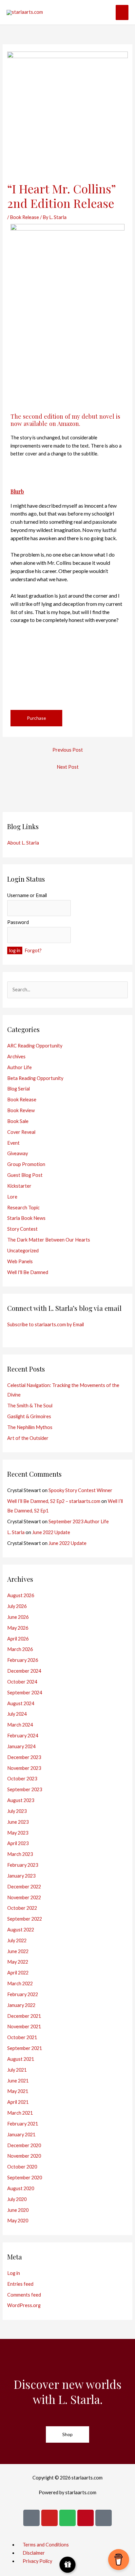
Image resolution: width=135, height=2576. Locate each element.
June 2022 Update (51, 1532)
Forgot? (33, 950)
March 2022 (20, 1983)
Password (18, 922)
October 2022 (22, 1908)
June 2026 (18, 1617)
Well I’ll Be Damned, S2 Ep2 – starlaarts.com (54, 1501)
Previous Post (68, 750)
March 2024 (20, 1725)
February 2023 (23, 1865)
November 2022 (24, 1897)
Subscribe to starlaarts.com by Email (46, 1324)
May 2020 (18, 2221)
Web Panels (20, 1261)
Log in (14, 2273)
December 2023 (24, 1757)
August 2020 (21, 2188)
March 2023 (20, 1854)
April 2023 (18, 1843)
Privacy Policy (37, 2561)
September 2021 (25, 2048)
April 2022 (18, 1973)
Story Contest (22, 1229)
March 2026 (20, 1649)
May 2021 (18, 2091)
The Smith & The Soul (30, 1406)
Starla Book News (26, 1218)
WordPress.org (24, 2305)
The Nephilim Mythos (30, 1427)
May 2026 (18, 1628)
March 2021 (20, 2113)
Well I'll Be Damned (28, 1272)
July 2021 (17, 2070)
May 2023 (18, 1833)
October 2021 (22, 2037)
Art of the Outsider (28, 1438)
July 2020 (17, 2199)
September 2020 (25, 2178)
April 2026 (18, 1639)
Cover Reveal (21, 1132)
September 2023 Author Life (79, 1521)
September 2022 (25, 1919)
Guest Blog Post (25, 1175)
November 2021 (24, 2026)
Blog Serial (19, 1089)
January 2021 (21, 2135)
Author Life (19, 1067)
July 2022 (17, 1940)
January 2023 (21, 1876)
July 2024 (17, 1714)
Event (13, 1143)
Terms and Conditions (46, 2545)
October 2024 (22, 1682)
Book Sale (18, 1121)
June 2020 (18, 2210)
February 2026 (23, 1660)
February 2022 (23, 1994)
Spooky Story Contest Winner (80, 1490)
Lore (12, 1197)
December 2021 (24, 2016)
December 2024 (24, 1671)
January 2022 (21, 2005)
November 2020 (24, 2156)
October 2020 (22, 2167)
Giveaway (18, 1153)
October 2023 (22, 1779)
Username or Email (27, 895)
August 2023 (21, 1800)
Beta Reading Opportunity (35, 1078)
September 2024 (25, 1693)
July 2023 (17, 1811)
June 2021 (18, 2081)
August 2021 (21, 2059)
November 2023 (24, 1768)
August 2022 (21, 1930)
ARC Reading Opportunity (35, 1046)
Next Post (68, 767)
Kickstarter (19, 1186)
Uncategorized (23, 1251)
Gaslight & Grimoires (29, 1416)
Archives (16, 1057)
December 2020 (24, 2145)
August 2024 (21, 1703)
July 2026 (17, 1606)
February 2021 (23, 2124)
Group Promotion (26, 1164)
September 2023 (25, 1789)
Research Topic (23, 1208)
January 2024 (21, 1746)
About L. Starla (23, 843)
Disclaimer (34, 2553)
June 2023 (18, 1822)
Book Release (24, 217)
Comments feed (24, 2295)
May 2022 (18, 1962)
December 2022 (24, 1887)
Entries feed (20, 2284)
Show (68, 2565)
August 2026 (21, 1595)
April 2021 (18, 2102)
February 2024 (23, 1736)
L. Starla (16, 1532)
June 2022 (18, 1951)
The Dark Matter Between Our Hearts (49, 1240)
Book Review (21, 1110)
